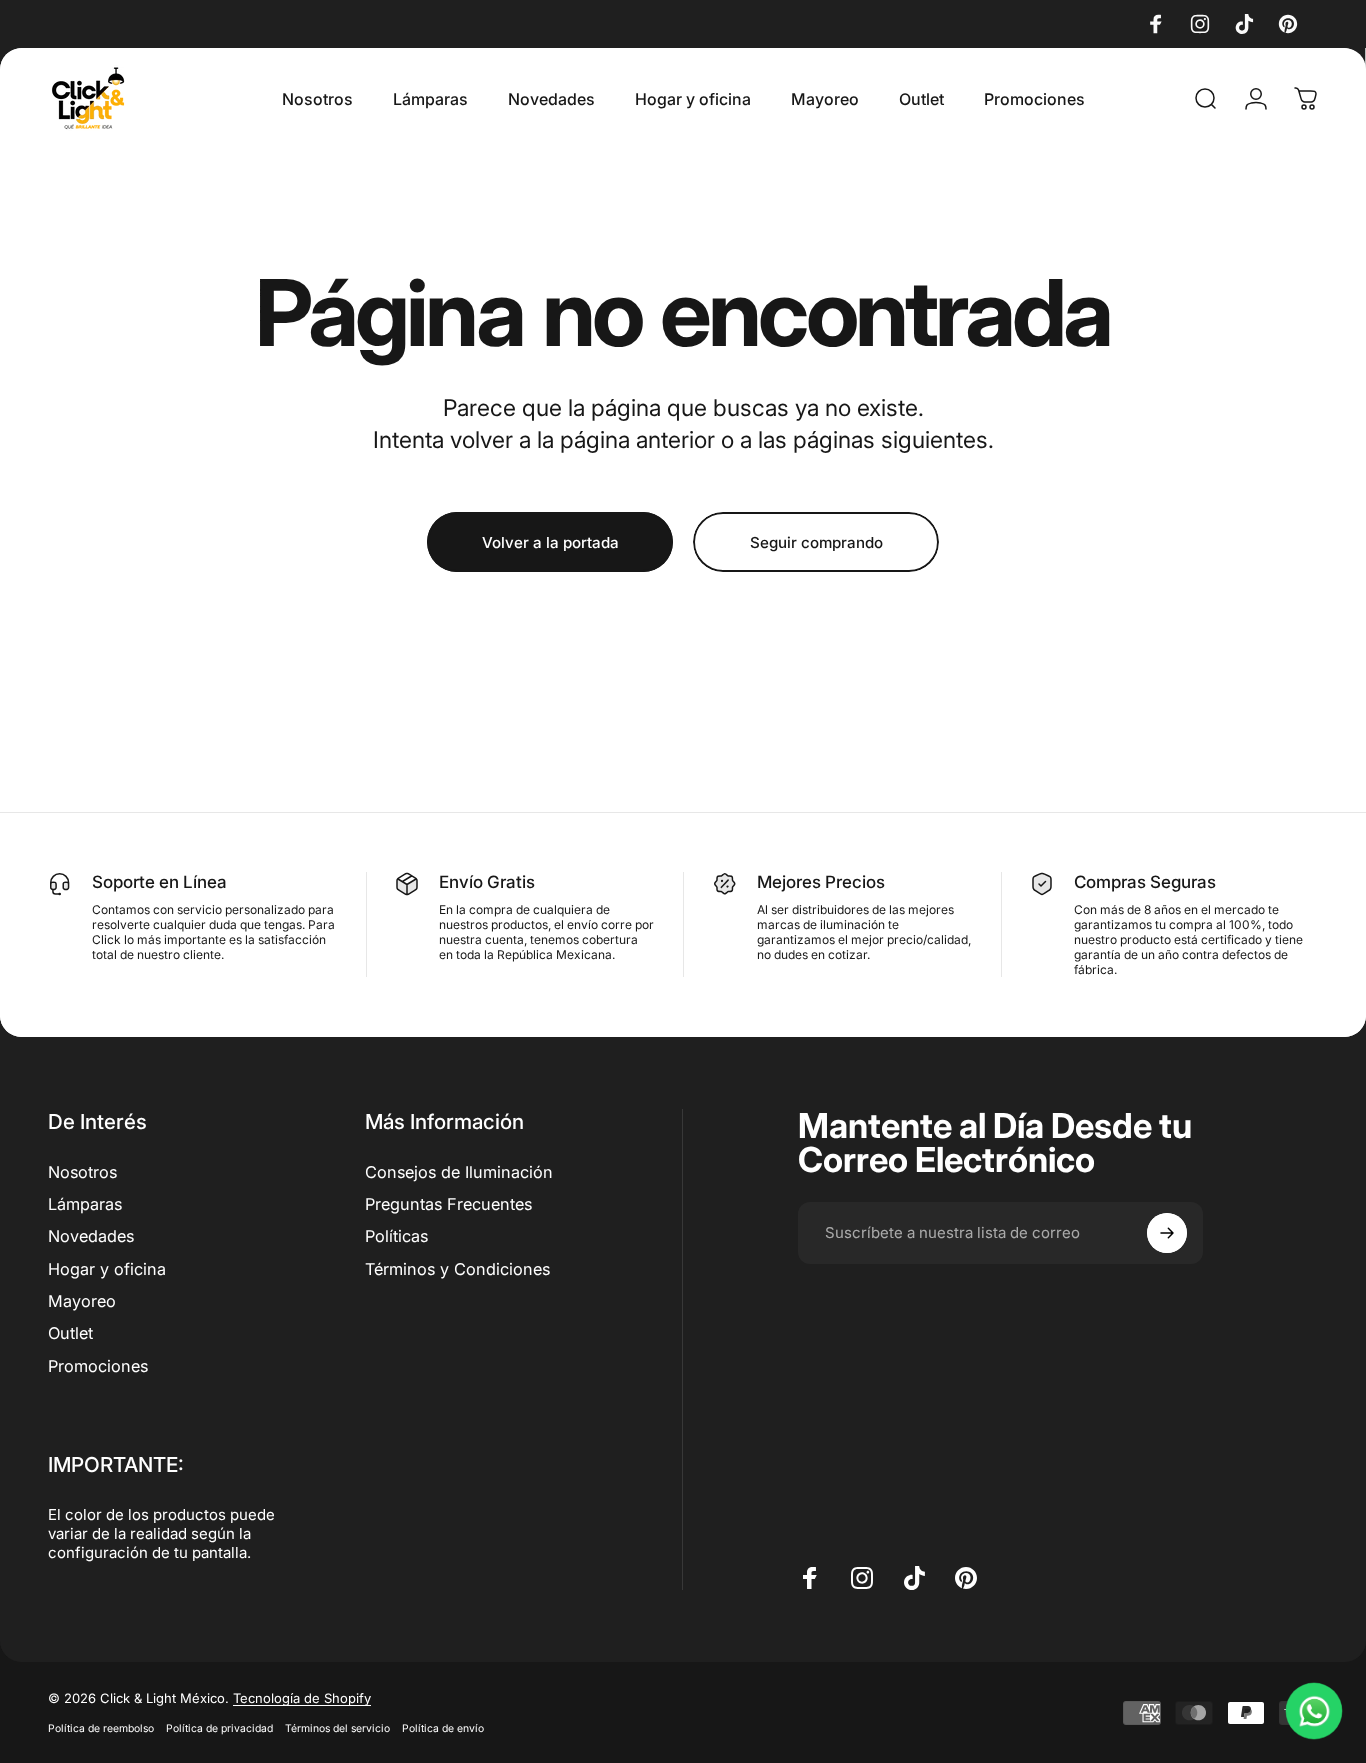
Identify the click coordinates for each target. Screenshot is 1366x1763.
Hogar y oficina (107, 1269)
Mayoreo (82, 1301)
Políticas (396, 1236)
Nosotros (82, 1172)
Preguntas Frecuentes (448, 1204)
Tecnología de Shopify (302, 1698)
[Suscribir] (1167, 1233)
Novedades (91, 1236)
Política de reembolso (101, 1728)
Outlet (70, 1333)
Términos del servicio (337, 1728)
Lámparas (85, 1204)
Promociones (98, 1366)
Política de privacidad (219, 1728)
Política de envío (443, 1728)
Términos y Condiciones (457, 1269)
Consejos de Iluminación (459, 1172)
